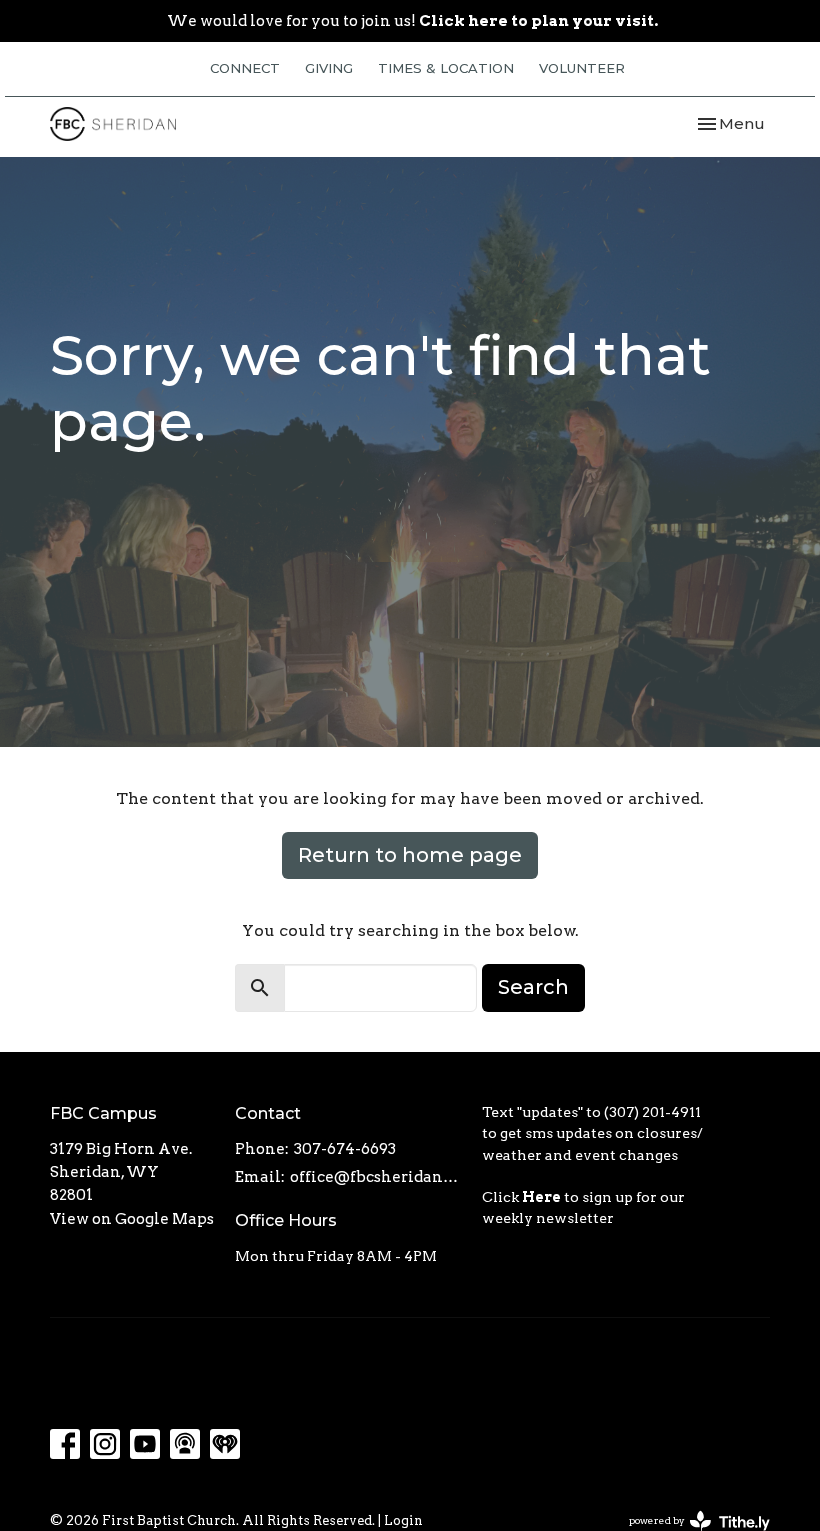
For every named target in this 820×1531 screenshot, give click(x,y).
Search (533, 987)
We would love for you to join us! (412, 21)
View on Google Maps (132, 1219)
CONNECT (245, 68)
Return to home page (410, 855)
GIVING (329, 68)
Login (403, 1520)
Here (541, 1197)
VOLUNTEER (582, 68)
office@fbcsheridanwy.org (376, 1177)
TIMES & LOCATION (446, 68)
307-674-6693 (345, 1149)
